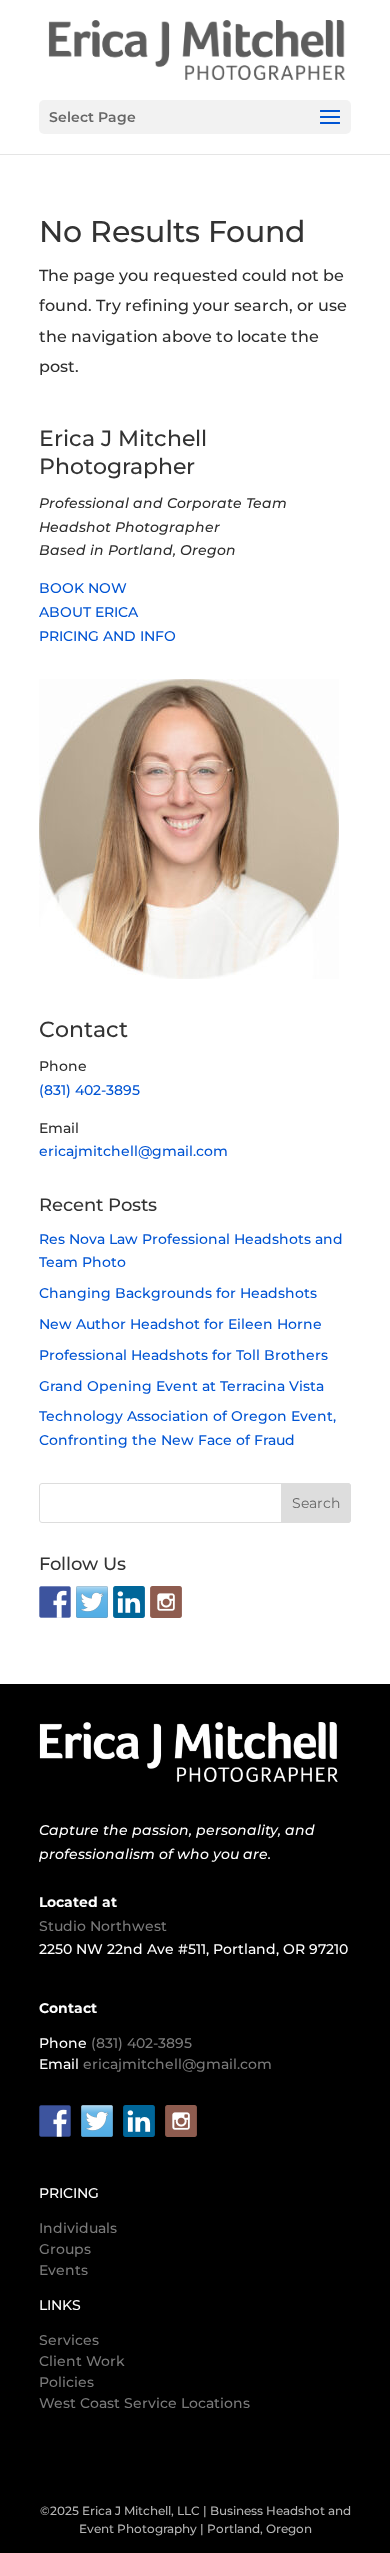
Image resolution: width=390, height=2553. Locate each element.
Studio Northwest (103, 1926)
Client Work (82, 2361)
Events (63, 2270)
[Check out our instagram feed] (166, 1602)
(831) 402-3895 (89, 1090)
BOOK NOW (83, 588)
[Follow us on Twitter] (92, 1602)
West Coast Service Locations (144, 2403)
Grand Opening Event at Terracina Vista (181, 1386)
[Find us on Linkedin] (129, 1602)
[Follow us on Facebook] (55, 1602)
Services (69, 2340)
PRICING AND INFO (107, 636)
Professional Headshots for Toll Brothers (183, 1355)
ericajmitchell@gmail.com (133, 1151)
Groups (65, 2249)
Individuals (78, 2228)
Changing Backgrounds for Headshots (178, 1293)
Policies (66, 2382)
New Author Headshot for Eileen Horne (180, 1324)
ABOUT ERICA (88, 612)
